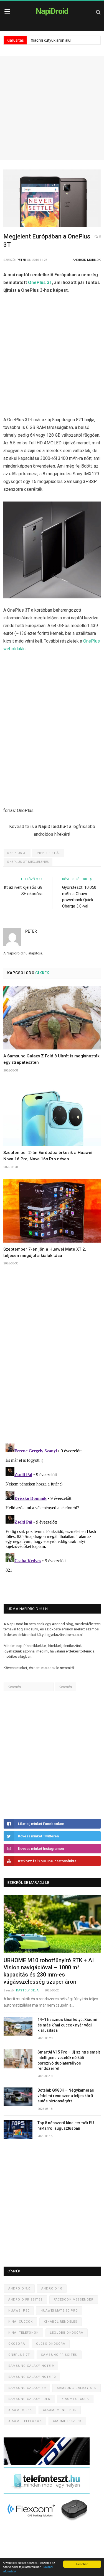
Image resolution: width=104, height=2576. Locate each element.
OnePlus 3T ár (48, 853)
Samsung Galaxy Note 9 (31, 2366)
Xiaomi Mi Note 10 (60, 2410)
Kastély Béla (27, 1990)
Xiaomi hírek (20, 2410)
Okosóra (17, 2344)
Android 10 (52, 2289)
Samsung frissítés (59, 2355)
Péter (21, 260)
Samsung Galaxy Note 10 (32, 2377)
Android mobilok (87, 260)
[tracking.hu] (47, 2464)
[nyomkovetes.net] (48, 2522)
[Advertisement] (52, 108)
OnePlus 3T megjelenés (28, 862)
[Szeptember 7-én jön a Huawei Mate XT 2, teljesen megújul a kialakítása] (52, 1211)
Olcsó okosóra (51, 2344)
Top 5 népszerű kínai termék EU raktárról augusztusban (66, 2126)
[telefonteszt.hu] (47, 2493)
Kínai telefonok (24, 2333)
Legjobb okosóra (67, 2333)
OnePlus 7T (19, 2355)
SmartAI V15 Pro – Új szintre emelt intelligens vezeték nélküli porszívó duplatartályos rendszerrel (69, 2060)
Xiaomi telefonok (25, 2421)
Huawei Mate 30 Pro (59, 2311)
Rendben (82, 2564)
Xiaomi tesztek (67, 2421)
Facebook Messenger (74, 2300)
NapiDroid (52, 11)
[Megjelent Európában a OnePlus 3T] (52, 199)
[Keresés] (98, 12)
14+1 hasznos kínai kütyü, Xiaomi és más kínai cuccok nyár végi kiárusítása (67, 2025)
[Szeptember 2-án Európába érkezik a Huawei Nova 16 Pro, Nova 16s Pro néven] (52, 1114)
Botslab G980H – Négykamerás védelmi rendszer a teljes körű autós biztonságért (66, 2096)
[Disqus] (52, 1362)
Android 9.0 (19, 2289)
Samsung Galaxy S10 (77, 2388)
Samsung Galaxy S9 (27, 2388)
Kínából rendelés (61, 2322)
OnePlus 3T (40, 282)
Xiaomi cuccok (75, 2399)
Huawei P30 (19, 2311)
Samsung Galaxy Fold (29, 2399)
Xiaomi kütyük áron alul (51, 40)
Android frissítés (26, 2300)
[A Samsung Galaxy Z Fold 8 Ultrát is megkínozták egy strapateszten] (52, 1018)
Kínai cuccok (21, 2322)
